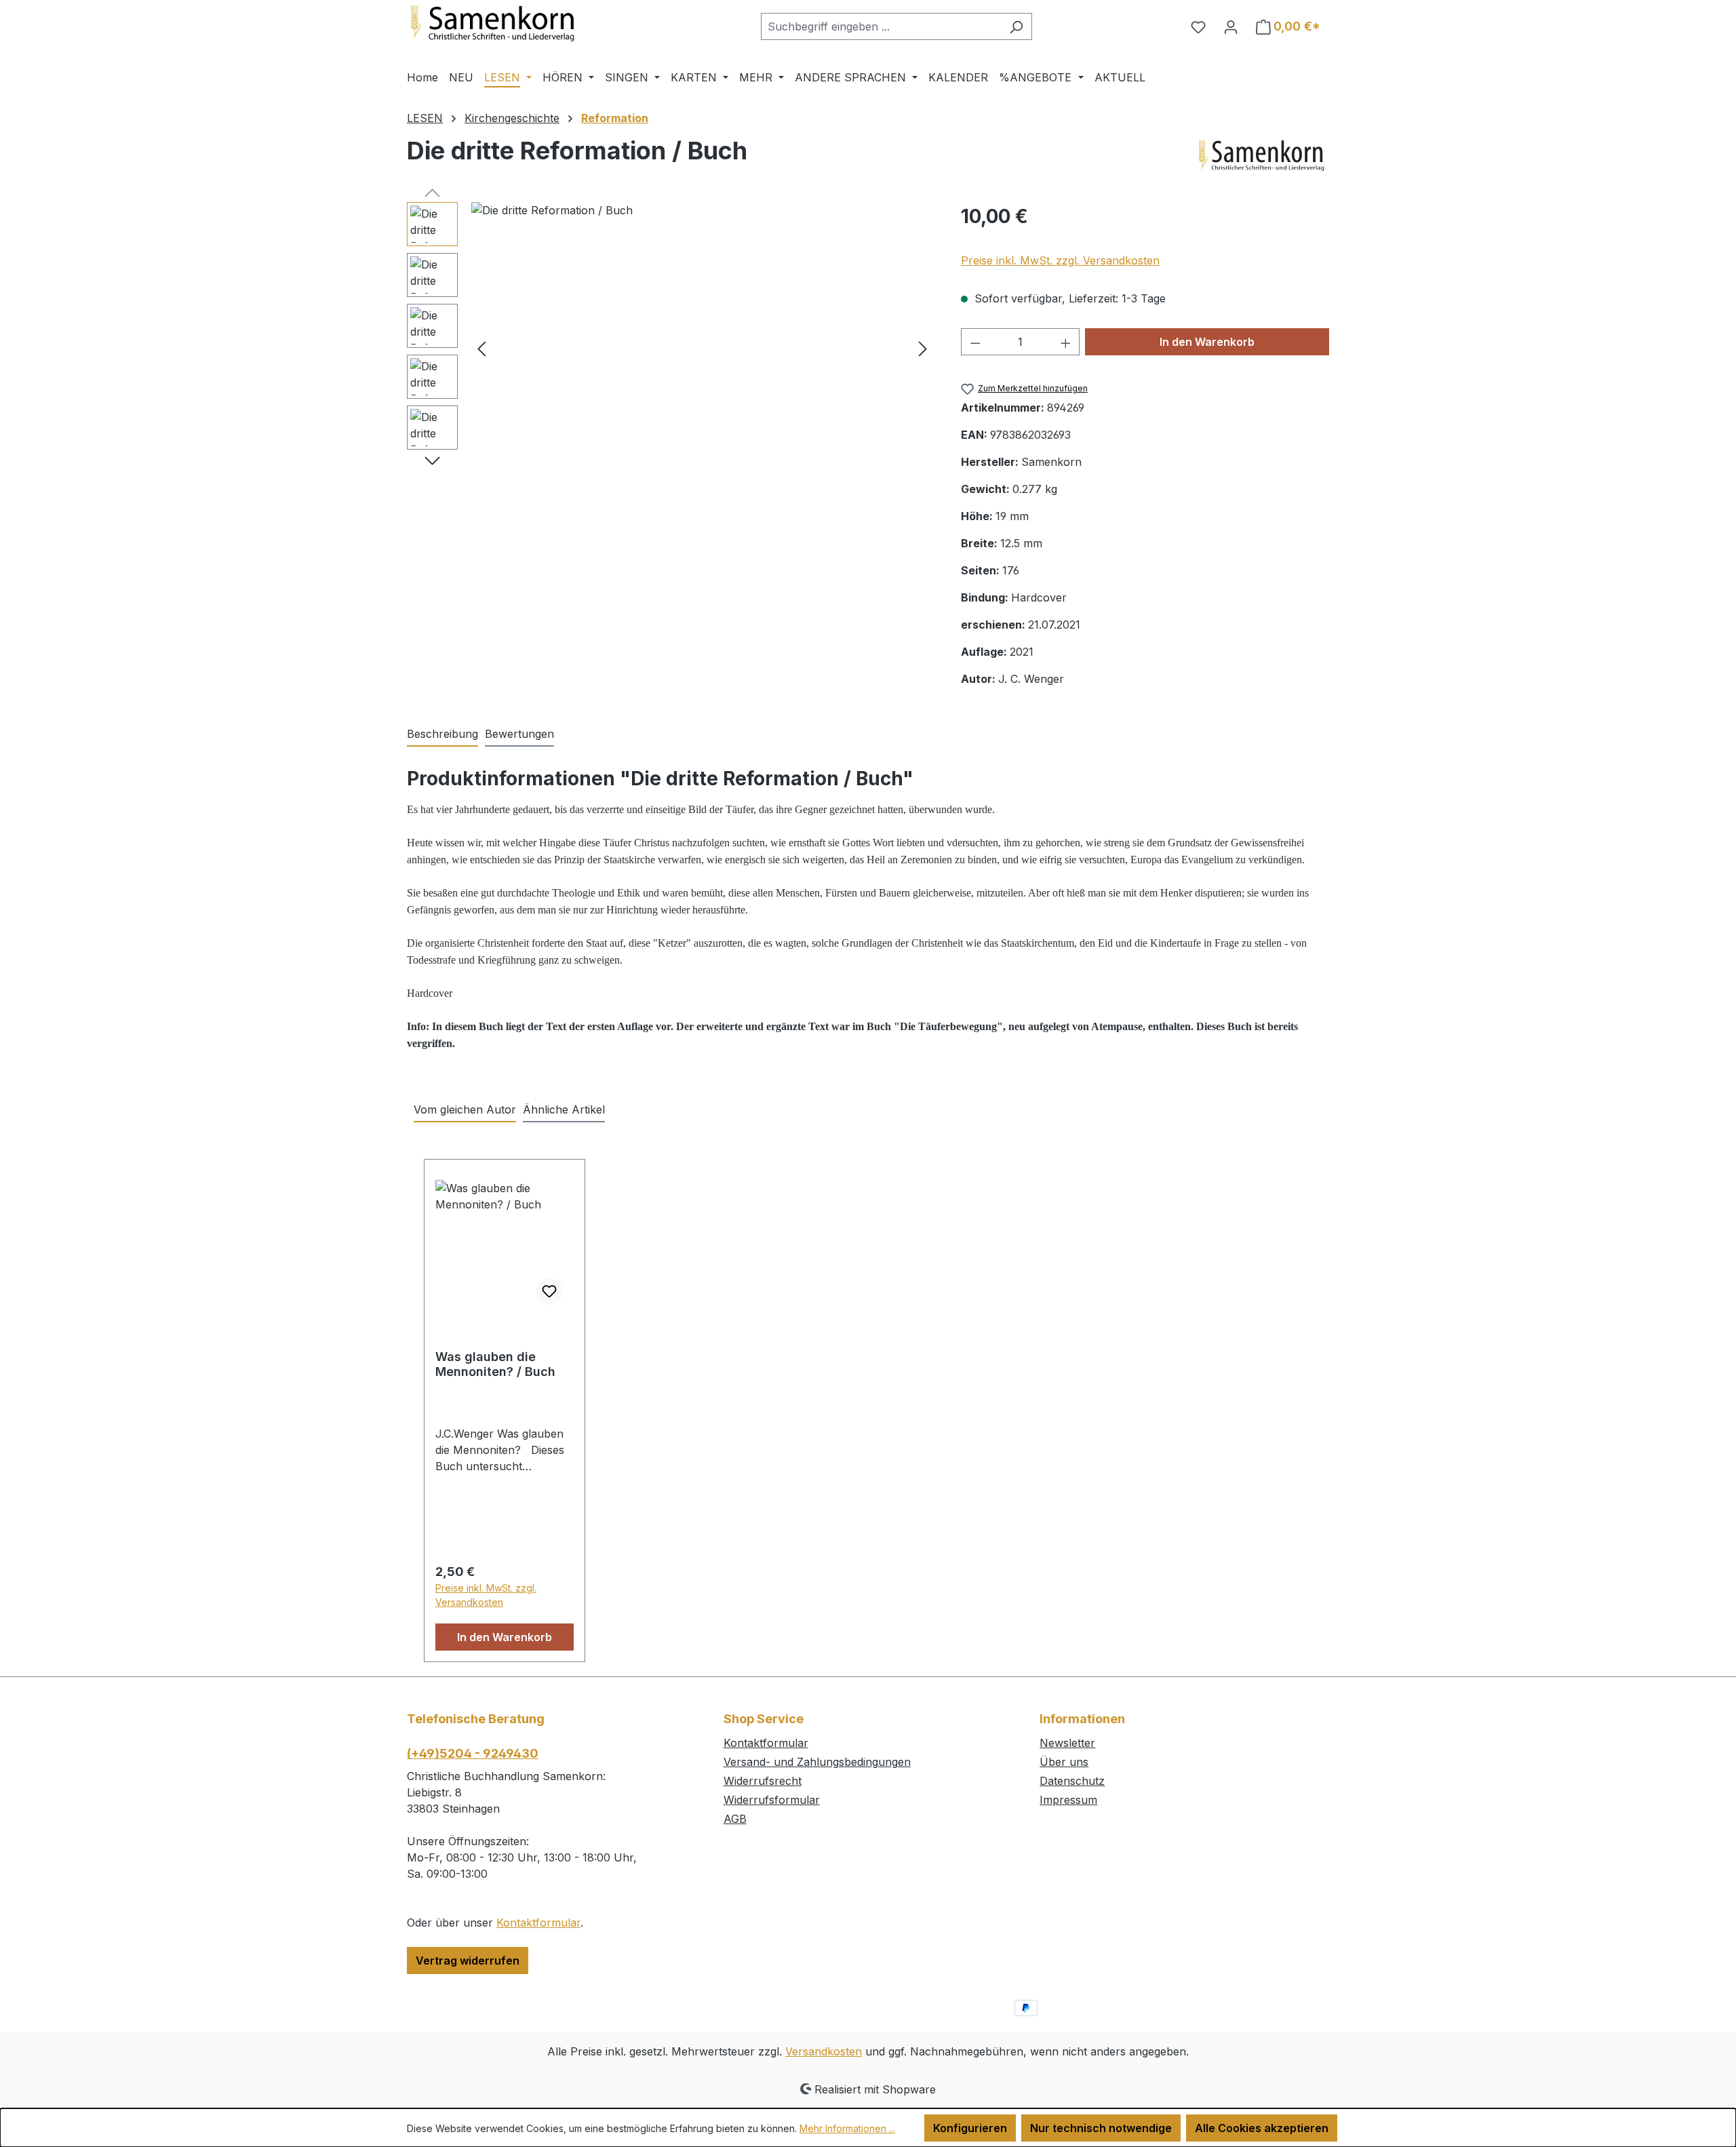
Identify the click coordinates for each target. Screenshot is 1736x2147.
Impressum (1068, 1800)
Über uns (1064, 1762)
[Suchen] (1016, 26)
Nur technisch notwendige (1101, 2128)
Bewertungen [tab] (519, 734)
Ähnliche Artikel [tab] (564, 1109)
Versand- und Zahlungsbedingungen (817, 1762)
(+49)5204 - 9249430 (473, 1753)
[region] (670, 348)
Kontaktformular (538, 1923)
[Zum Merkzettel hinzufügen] (549, 1291)
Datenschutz (1072, 1781)
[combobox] (881, 26)
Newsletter (1067, 1743)
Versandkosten (824, 2051)
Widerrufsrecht (763, 1781)
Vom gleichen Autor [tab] (465, 1109)
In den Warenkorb (1207, 342)
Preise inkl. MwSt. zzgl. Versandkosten (1060, 260)
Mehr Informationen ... (847, 2128)
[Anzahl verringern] (975, 342)
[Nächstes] (923, 348)
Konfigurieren (970, 2128)
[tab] (442, 734)
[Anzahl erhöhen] (1066, 342)
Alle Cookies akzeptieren (1262, 2128)
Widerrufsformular (772, 1800)
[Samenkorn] (1261, 156)
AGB (735, 1819)
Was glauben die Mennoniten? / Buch (495, 1364)
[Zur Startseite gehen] (509, 24)
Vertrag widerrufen (468, 1961)
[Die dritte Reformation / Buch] (702, 348)
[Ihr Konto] (1231, 26)
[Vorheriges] (481, 348)
